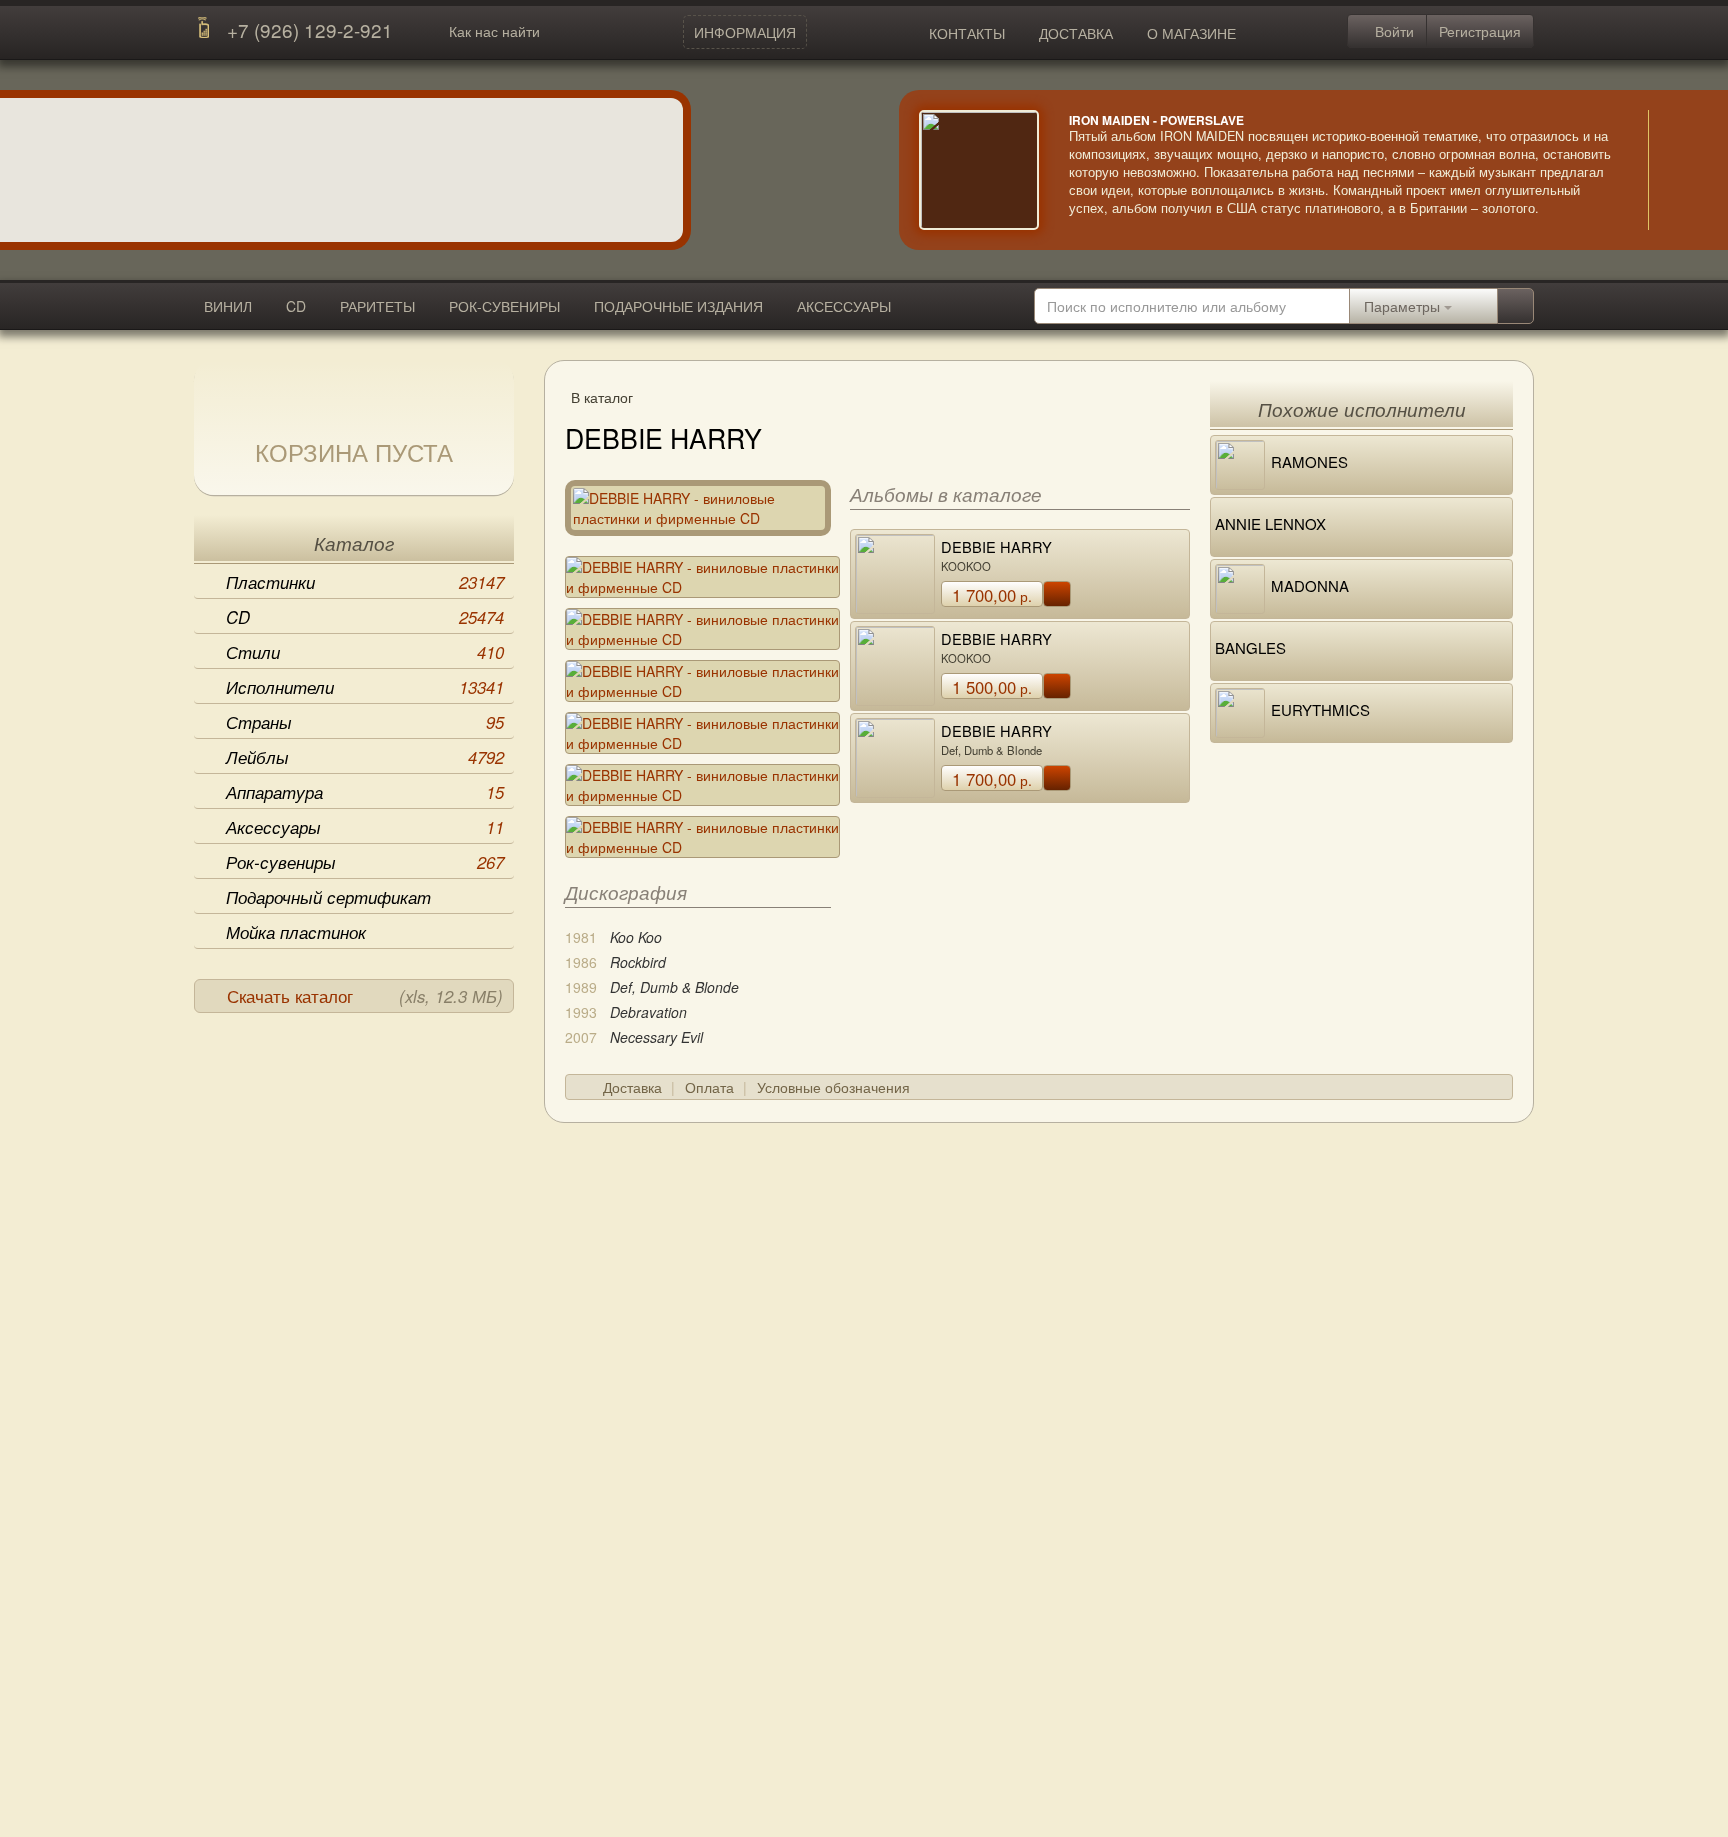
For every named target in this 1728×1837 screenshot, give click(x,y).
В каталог (602, 397)
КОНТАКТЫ (967, 33)
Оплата (709, 1087)
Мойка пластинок (296, 932)
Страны (365, 722)
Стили (365, 652)
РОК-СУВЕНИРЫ (504, 306)
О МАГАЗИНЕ (1191, 33)
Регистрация (1480, 31)
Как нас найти (494, 31)
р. (992, 595)
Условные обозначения (833, 1087)
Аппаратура (365, 792)
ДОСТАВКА (1076, 33)
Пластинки (365, 582)
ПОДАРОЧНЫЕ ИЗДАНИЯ (678, 306)
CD (296, 306)
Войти (1392, 31)
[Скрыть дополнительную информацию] (1678, 170)
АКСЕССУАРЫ (844, 306)
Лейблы (365, 757)
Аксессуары (365, 827)
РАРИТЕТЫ (377, 306)
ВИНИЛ (228, 306)
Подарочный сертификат (328, 897)
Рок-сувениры (365, 862)
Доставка (632, 1087)
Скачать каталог (365, 996)
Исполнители (365, 687)
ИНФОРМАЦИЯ (745, 32)
